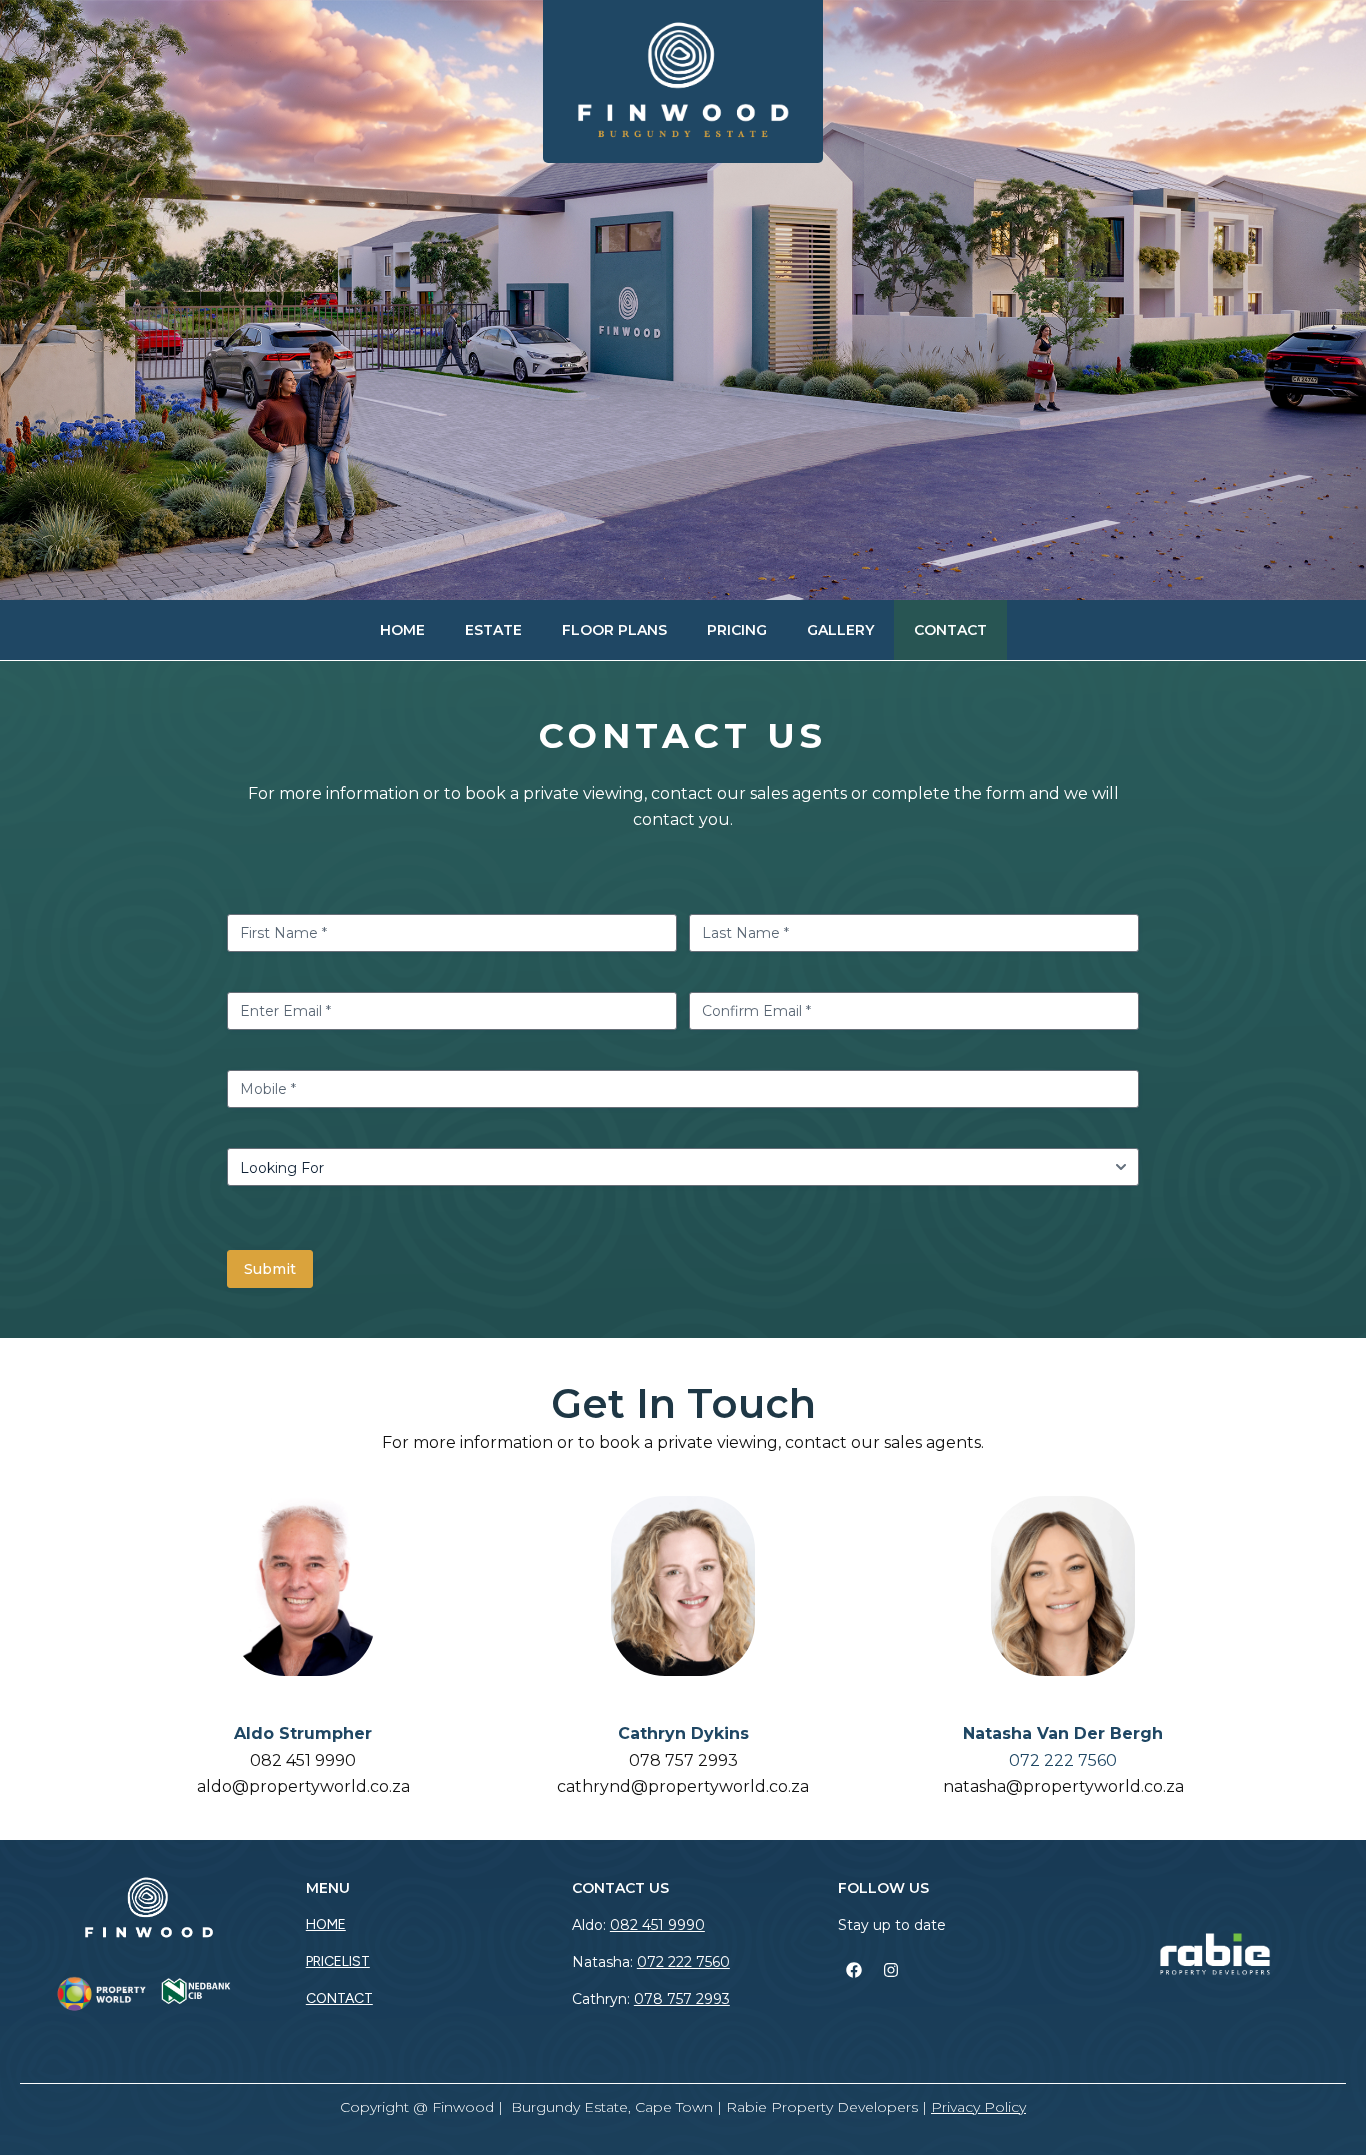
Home (402, 630)
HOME (326, 1924)
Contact (950, 630)
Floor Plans (614, 630)
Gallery (840, 630)
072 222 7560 (683, 1962)
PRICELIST (338, 1961)
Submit (270, 1269)
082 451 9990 (303, 1760)
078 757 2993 (683, 1760)
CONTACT (339, 1998)
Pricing (737, 630)
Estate (493, 630)
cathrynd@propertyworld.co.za (683, 1786)
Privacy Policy (978, 2107)
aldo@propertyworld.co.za (303, 1786)
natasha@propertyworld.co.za (1063, 1786)
